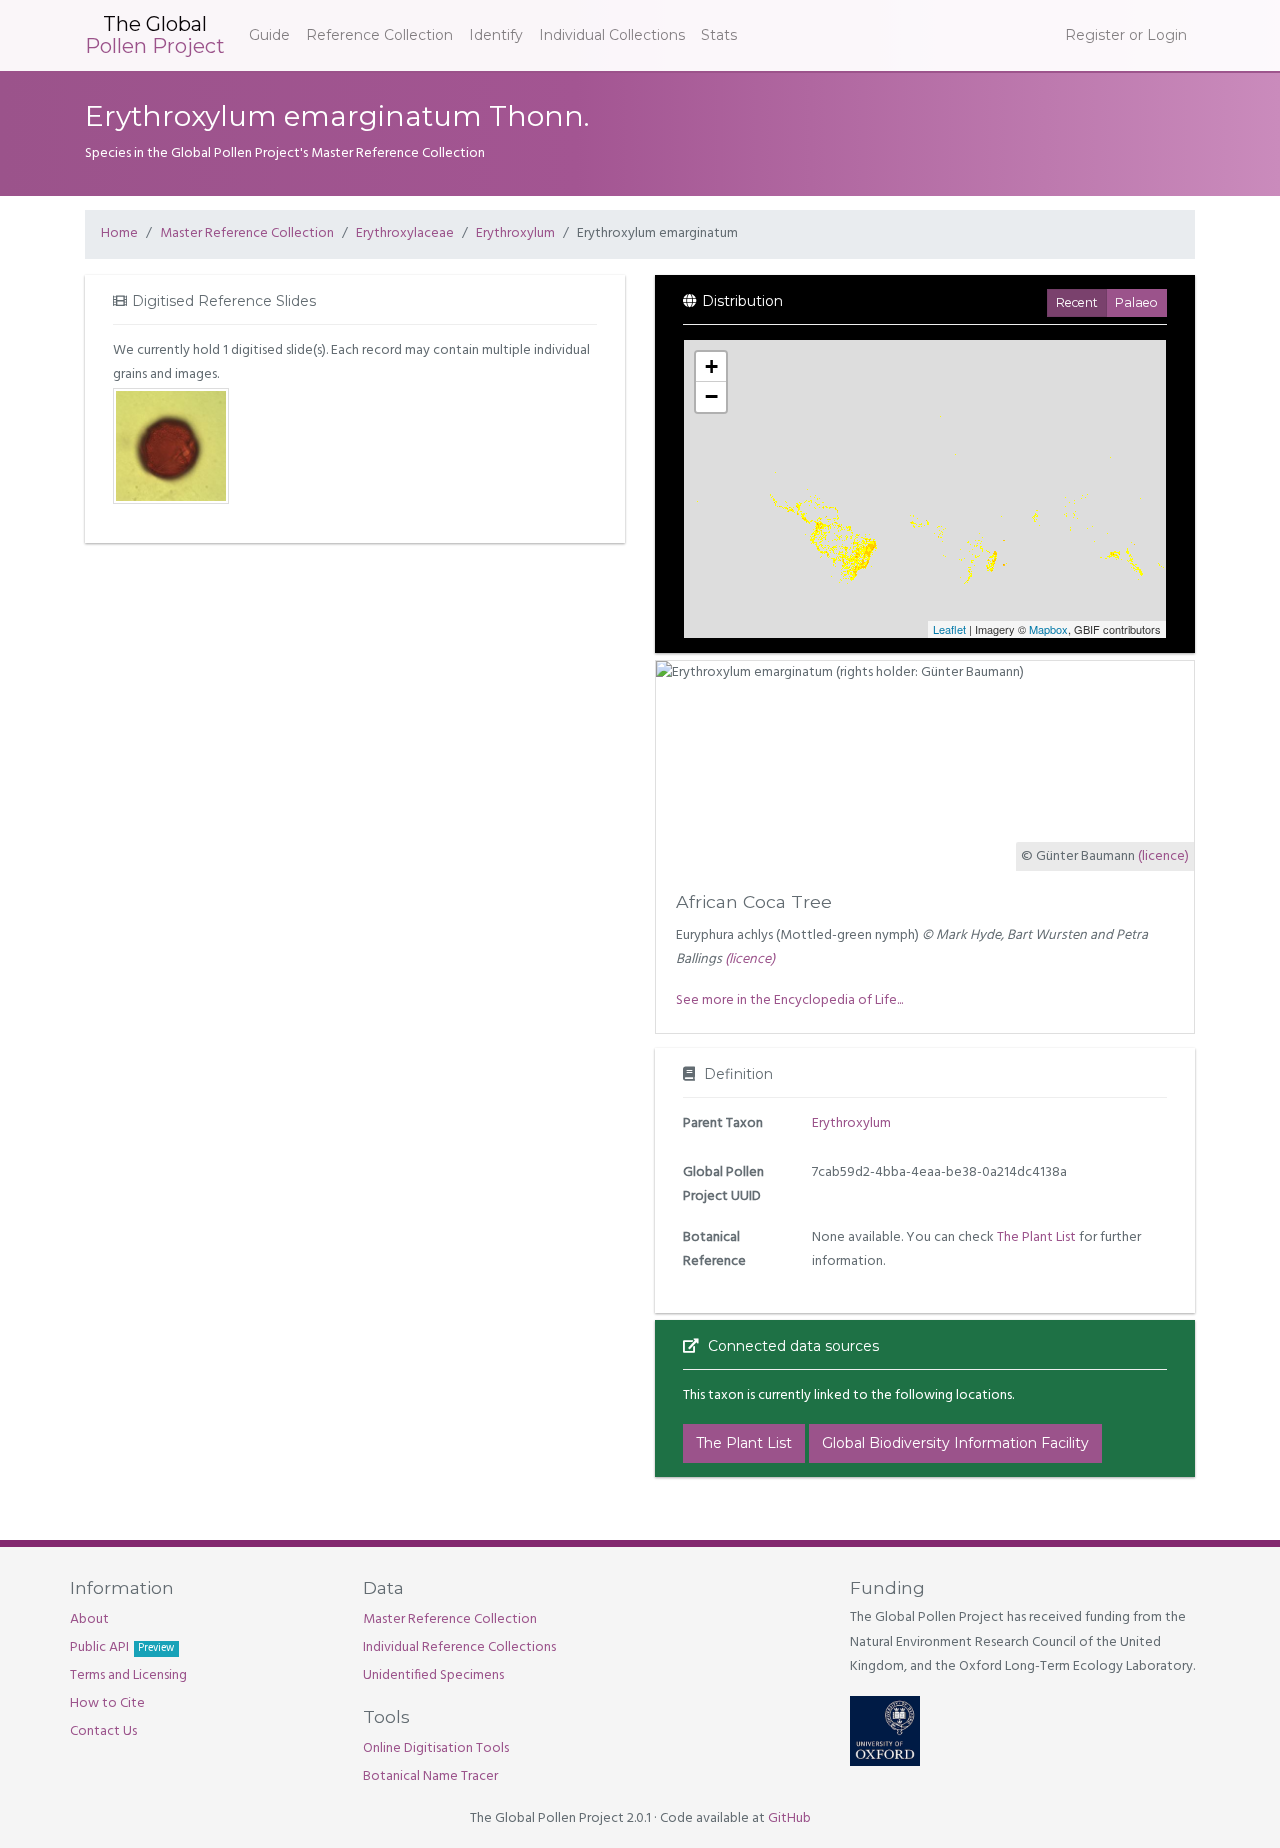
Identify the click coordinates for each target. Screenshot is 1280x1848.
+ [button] (711, 366)
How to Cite (107, 1703)
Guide (269, 35)
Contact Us (103, 1731)
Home (119, 233)
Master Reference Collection (247, 233)
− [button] (711, 396)
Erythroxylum (515, 233)
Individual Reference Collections (459, 1647)
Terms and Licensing (128, 1675)
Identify (496, 35)
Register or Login (1126, 35)
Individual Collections (612, 35)
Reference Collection (379, 35)
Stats (719, 35)
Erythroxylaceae (405, 233)
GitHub (789, 1818)
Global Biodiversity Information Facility (955, 1443)
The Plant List (1036, 1237)
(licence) (1163, 856)
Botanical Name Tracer (430, 1776)
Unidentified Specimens (433, 1675)
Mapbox (1048, 629)
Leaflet (949, 629)
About (89, 1619)
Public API (122, 1647)
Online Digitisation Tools (436, 1748)
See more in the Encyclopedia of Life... (789, 1000)
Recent (1077, 302)
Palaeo (1136, 302)
